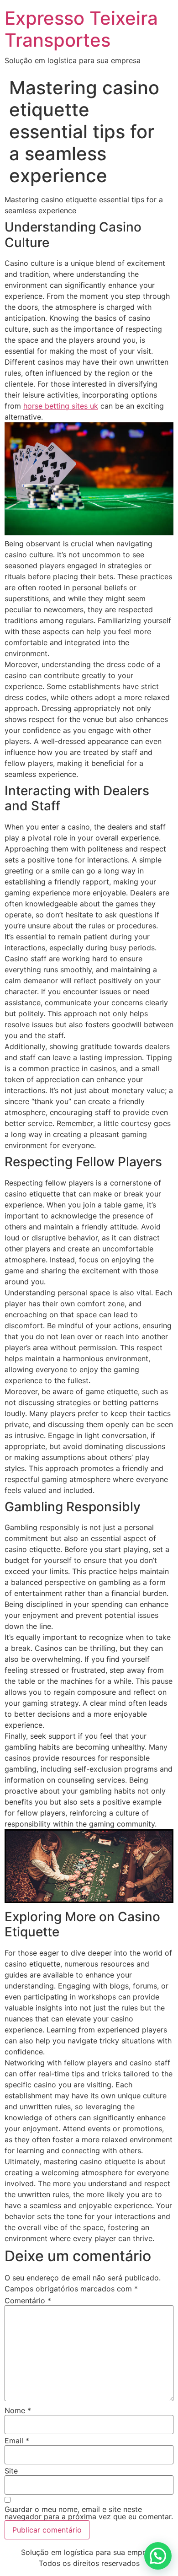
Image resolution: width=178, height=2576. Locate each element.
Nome (18, 2410)
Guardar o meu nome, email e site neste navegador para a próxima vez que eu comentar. (89, 2513)
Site (11, 2471)
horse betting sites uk (61, 406)
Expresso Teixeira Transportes (81, 29)
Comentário (28, 2301)
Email (17, 2441)
